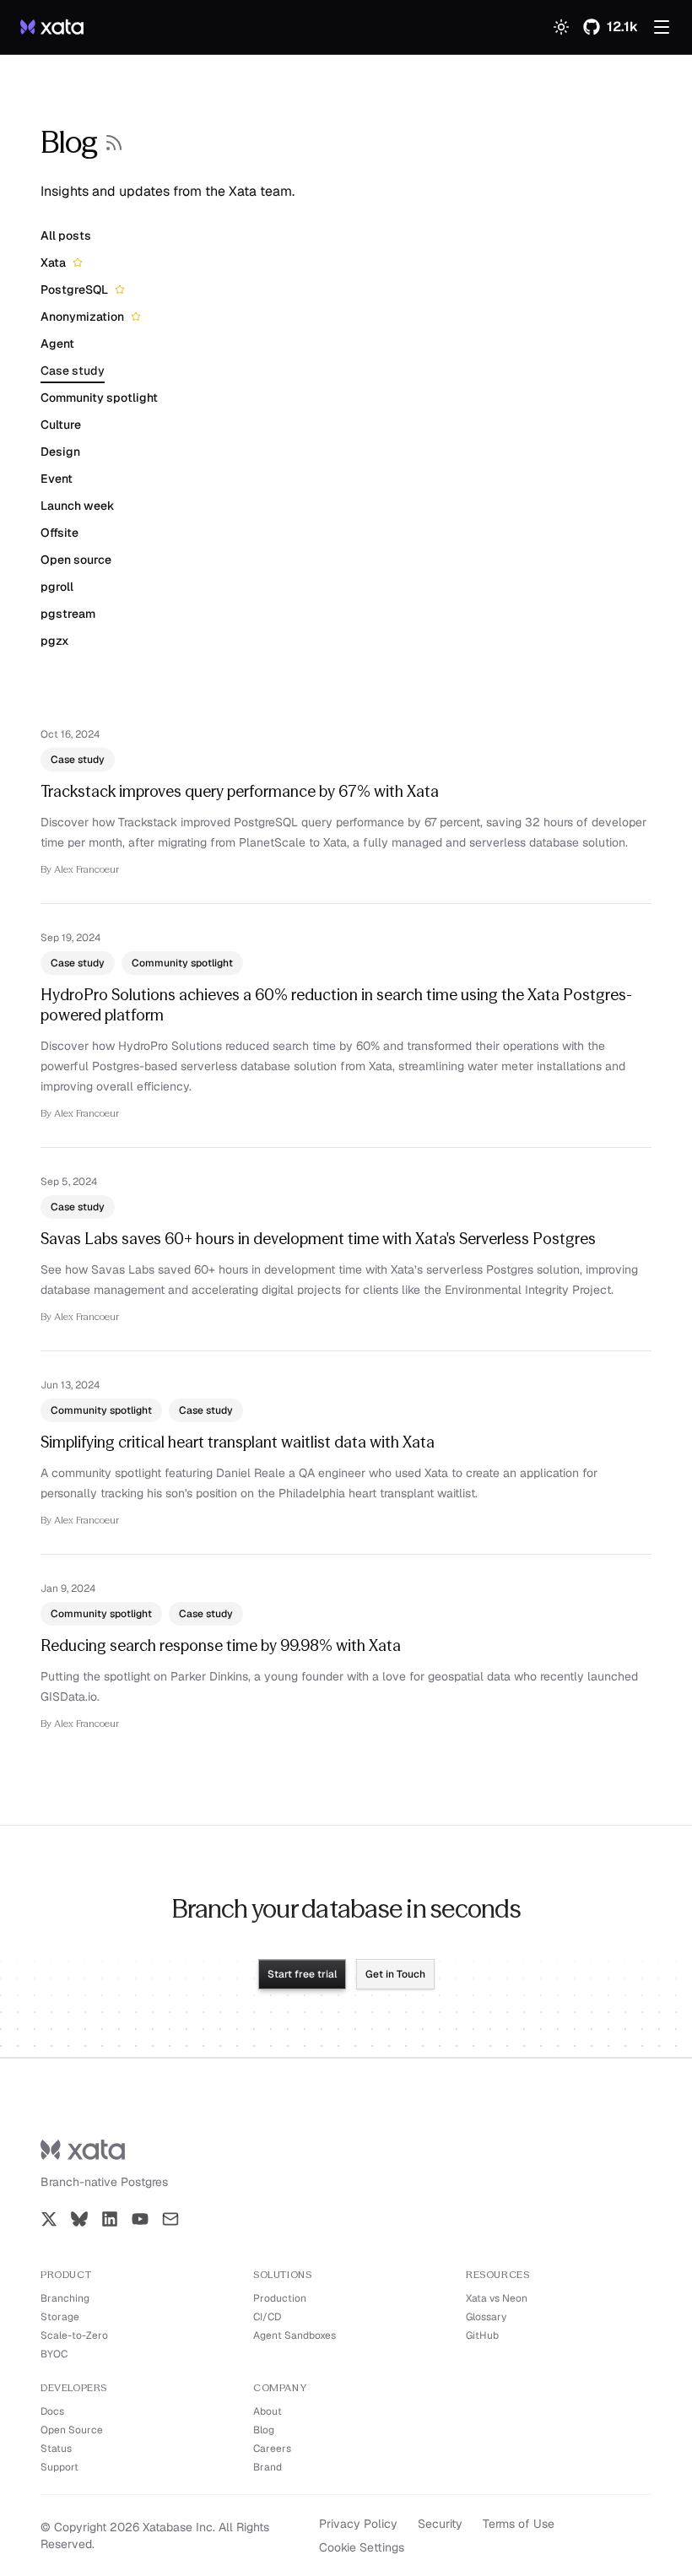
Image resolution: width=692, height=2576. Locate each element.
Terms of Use (519, 2524)
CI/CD (267, 2317)
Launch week (78, 506)
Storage (60, 2317)
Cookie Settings (362, 2547)
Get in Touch (395, 1974)
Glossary (486, 2317)
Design (60, 452)
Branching (65, 2298)
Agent (57, 344)
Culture (61, 425)
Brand (268, 2467)
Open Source (72, 2430)
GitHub (482, 2335)
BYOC (54, 2354)
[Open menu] (662, 27)
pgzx (55, 641)
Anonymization (82, 317)
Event (57, 479)
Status (56, 2449)
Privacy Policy (358, 2524)
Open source (76, 560)
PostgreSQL (74, 290)
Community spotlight (99, 398)
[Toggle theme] (561, 27)
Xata (53, 262)
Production (280, 2298)
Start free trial (302, 1974)
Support (59, 2467)
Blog (264, 2430)
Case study (73, 371)
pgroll (57, 587)
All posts (66, 235)
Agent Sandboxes (295, 2335)
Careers (272, 2449)
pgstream (68, 614)
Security (440, 2524)
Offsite (59, 533)
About (268, 2411)
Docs (52, 2411)
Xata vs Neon (497, 2298)
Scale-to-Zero (74, 2335)
